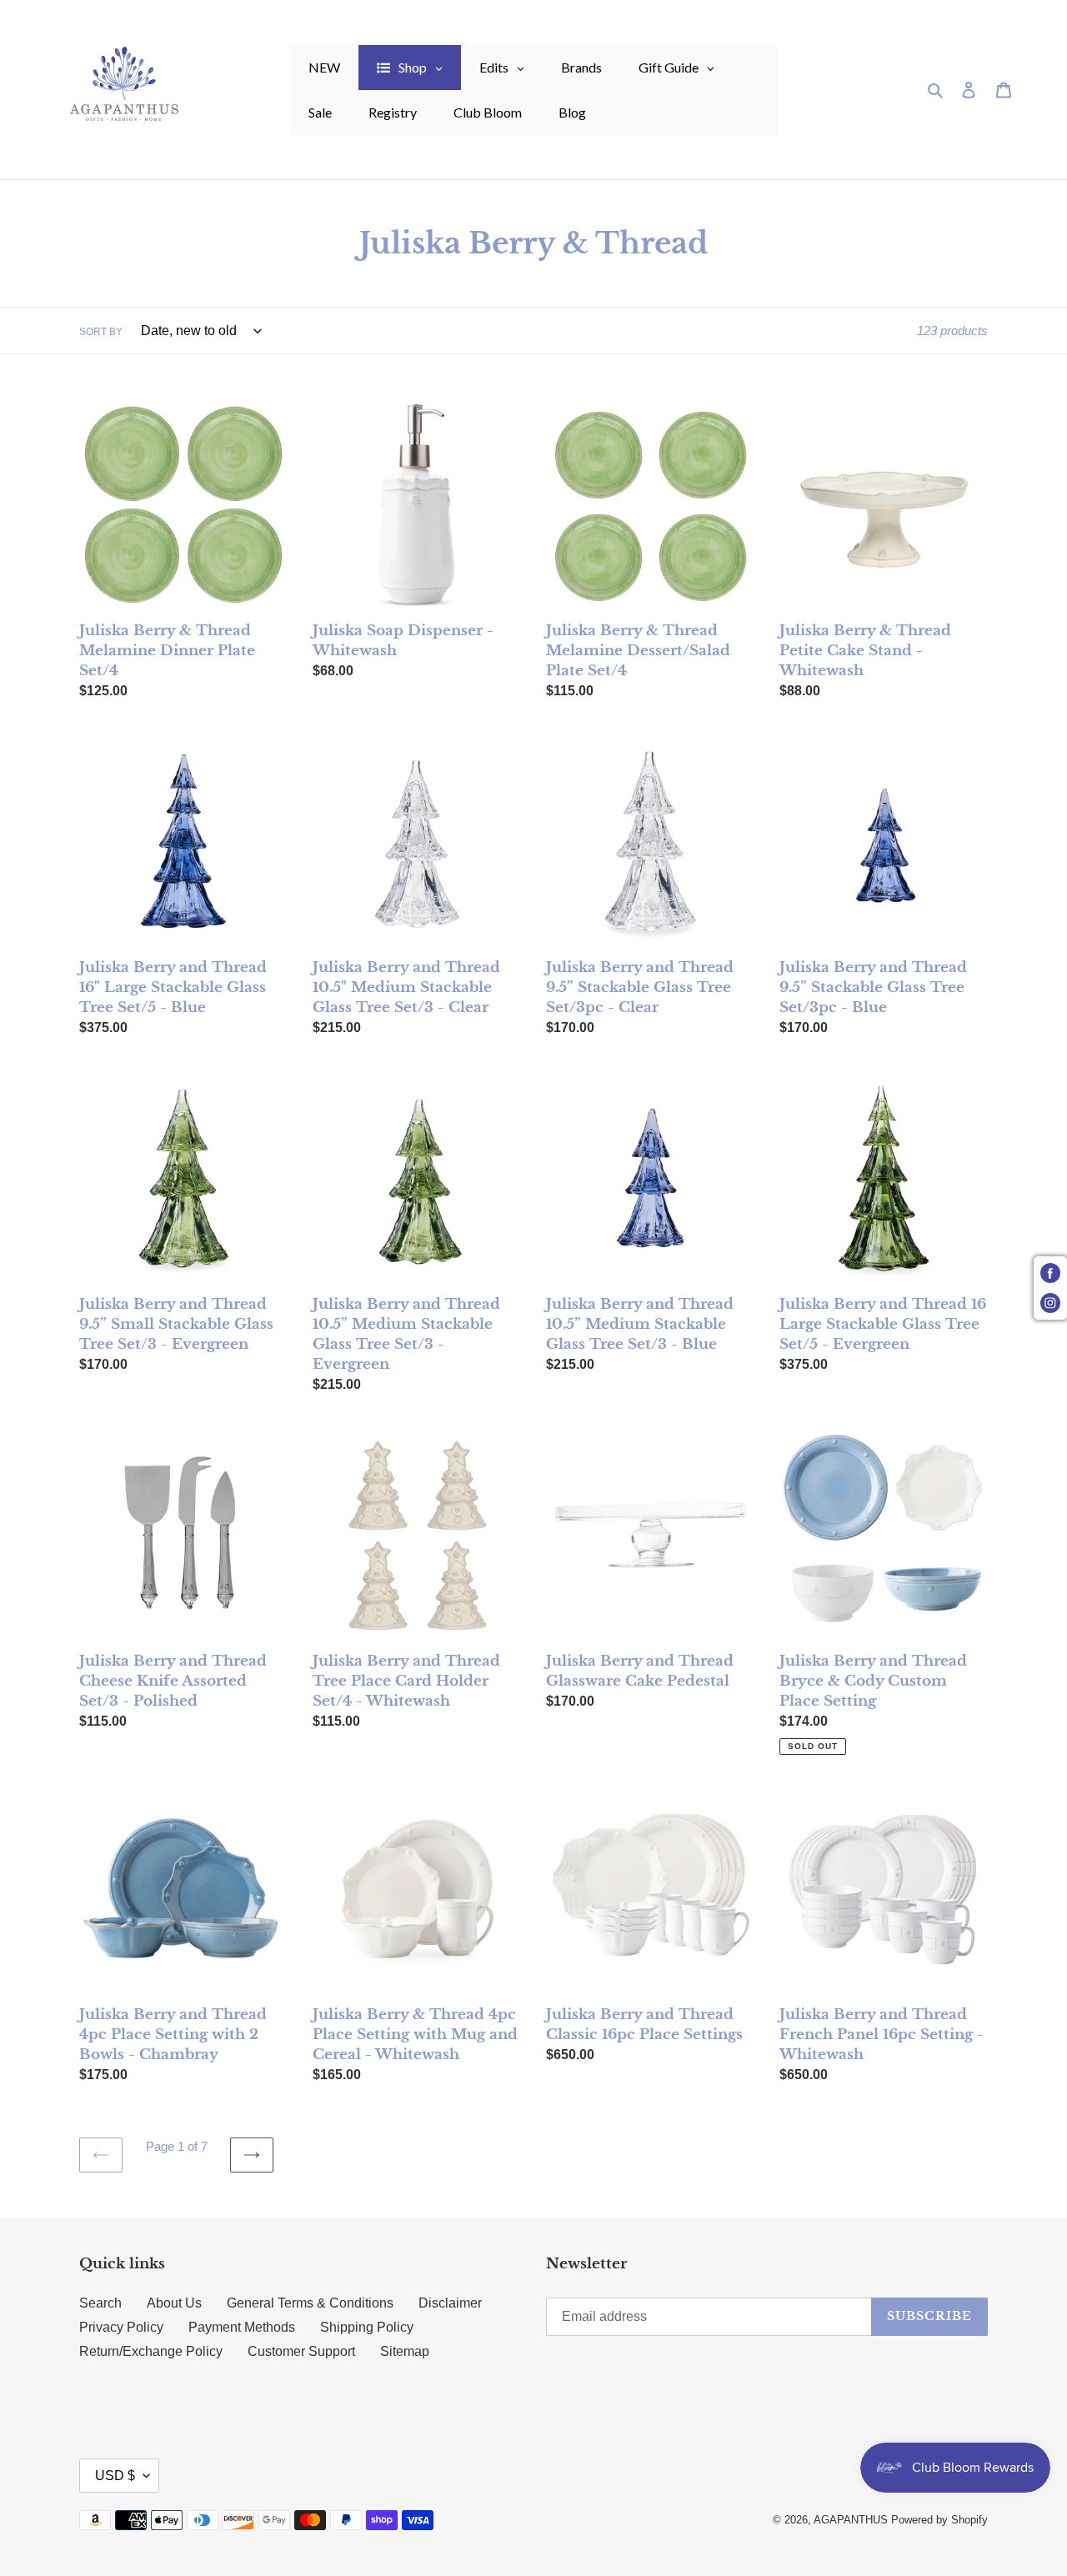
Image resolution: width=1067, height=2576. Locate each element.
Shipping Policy (367, 2327)
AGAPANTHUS (851, 2520)
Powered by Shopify (939, 2520)
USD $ (115, 2476)
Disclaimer (450, 2303)
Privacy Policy (121, 2327)
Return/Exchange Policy (151, 2351)
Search (100, 2303)
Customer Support (301, 2351)
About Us (174, 2303)
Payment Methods (242, 2327)
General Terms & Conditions (310, 2303)
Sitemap (405, 2351)
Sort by (101, 332)
